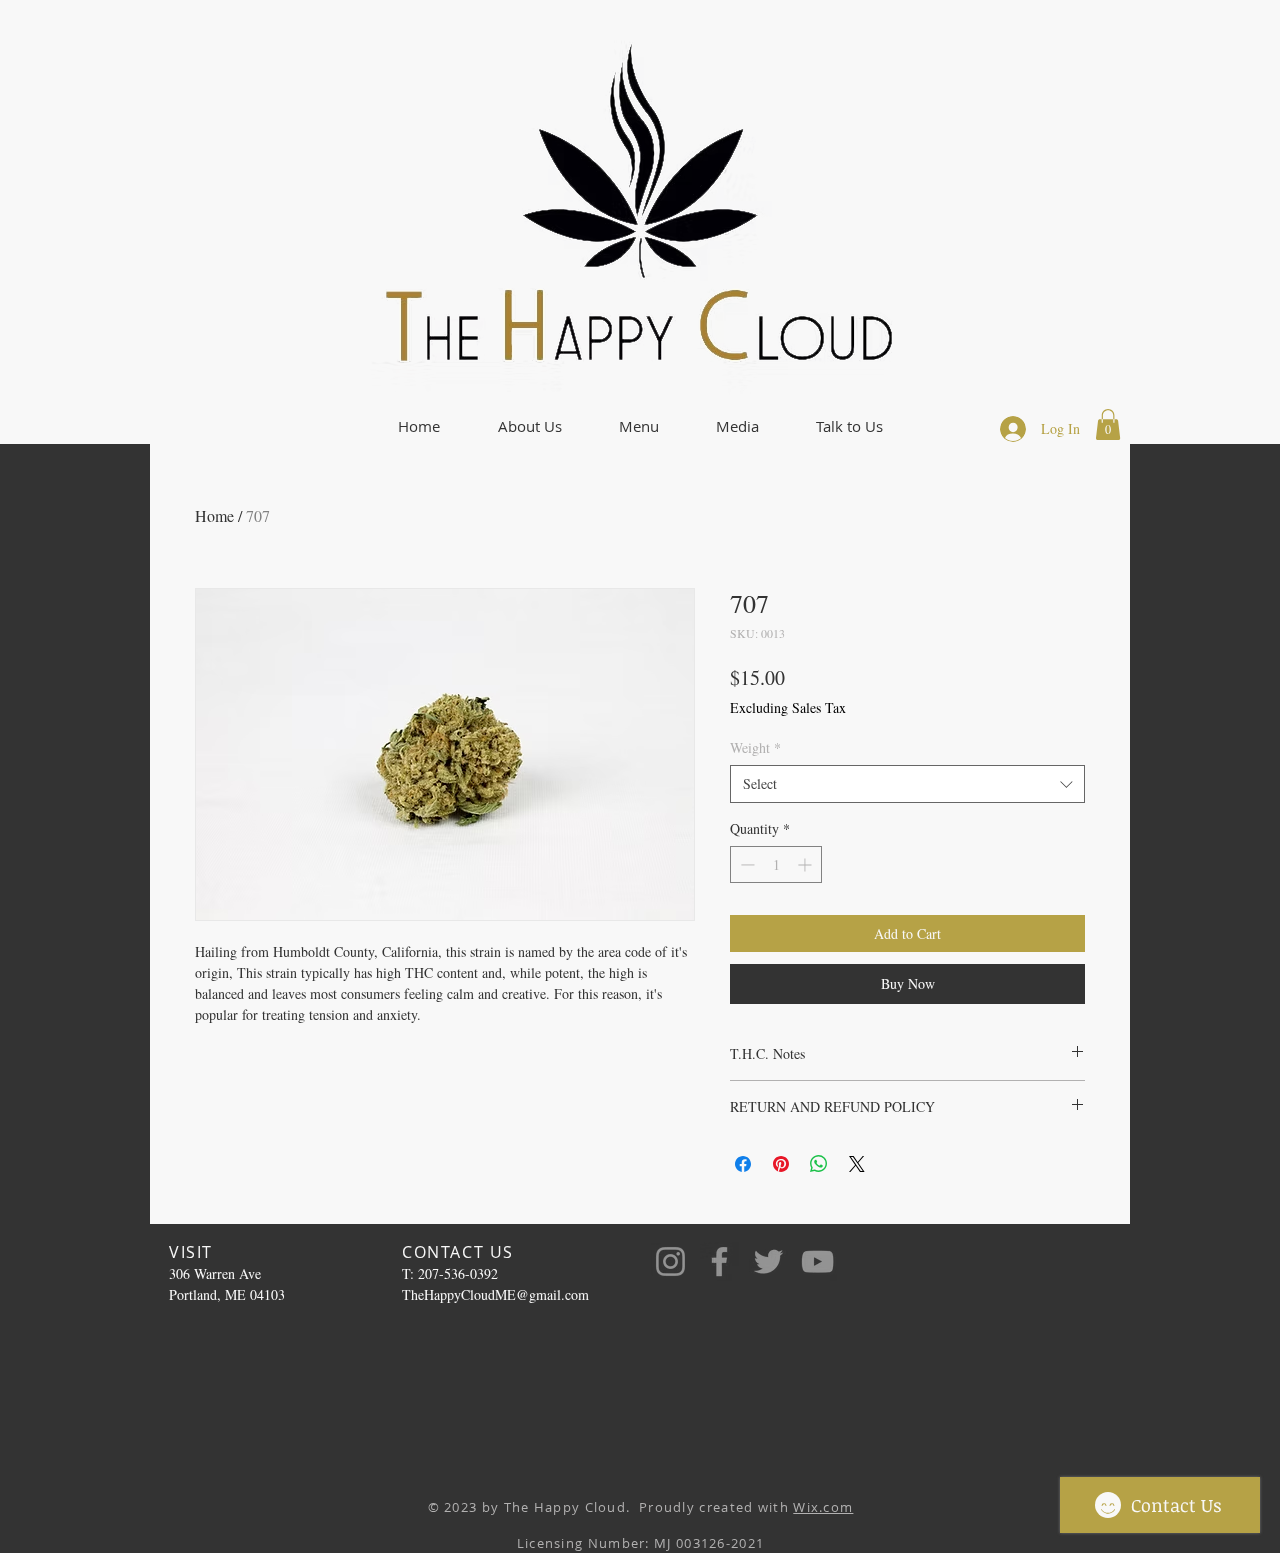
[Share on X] (857, 1164)
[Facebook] (719, 1261)
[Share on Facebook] (743, 1164)
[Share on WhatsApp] (819, 1164)
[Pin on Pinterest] (781, 1164)
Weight (755, 747)
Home (214, 515)
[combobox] (907, 784)
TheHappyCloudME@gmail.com (495, 1294)
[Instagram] (670, 1261)
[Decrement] (745, 864)
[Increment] (806, 864)
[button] (529, 426)
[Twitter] (768, 1261)
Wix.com (823, 1507)
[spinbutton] (776, 864)
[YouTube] (817, 1261)
